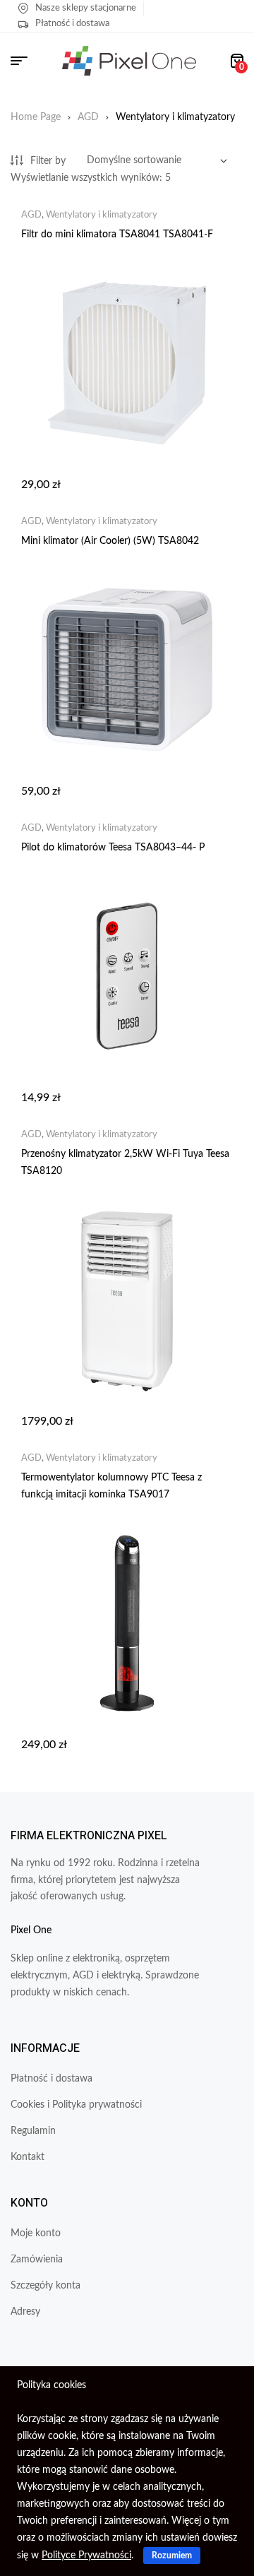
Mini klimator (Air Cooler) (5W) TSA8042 (110, 541)
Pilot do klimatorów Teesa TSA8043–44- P (113, 848)
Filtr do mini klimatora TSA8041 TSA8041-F (117, 235)
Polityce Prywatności (86, 2556)
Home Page (36, 117)
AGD (88, 117)
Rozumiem (172, 2556)
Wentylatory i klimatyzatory (102, 215)
